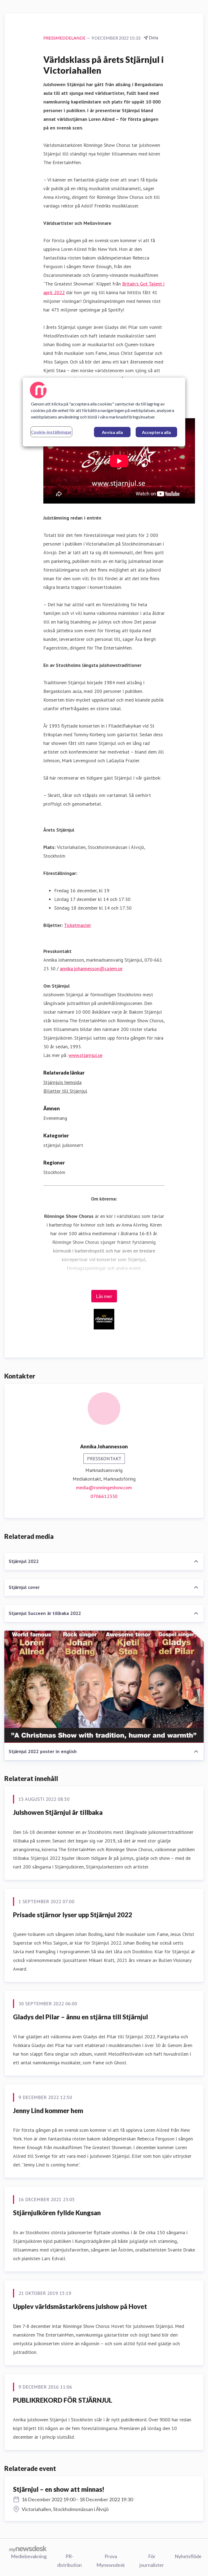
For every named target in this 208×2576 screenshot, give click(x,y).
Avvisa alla (112, 432)
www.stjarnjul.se (85, 1055)
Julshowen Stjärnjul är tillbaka (58, 1812)
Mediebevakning (29, 2556)
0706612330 (104, 1496)
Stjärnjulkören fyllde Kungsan (57, 2213)
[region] (104, 412)
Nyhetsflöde (188, 2556)
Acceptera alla (156, 432)
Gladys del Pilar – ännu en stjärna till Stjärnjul (80, 2017)
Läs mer (104, 1296)
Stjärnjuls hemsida (62, 1082)
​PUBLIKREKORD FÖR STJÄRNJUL (63, 2400)
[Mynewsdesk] (28, 2549)
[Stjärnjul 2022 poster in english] (104, 1687)
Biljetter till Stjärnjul (65, 1091)
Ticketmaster (77, 925)
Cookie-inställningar (51, 432)
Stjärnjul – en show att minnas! (59, 2489)
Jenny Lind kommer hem (48, 2111)
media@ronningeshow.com (104, 1487)
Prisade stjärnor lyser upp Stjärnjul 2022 (73, 1915)
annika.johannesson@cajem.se (91, 969)
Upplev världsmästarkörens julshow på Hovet (80, 2306)
